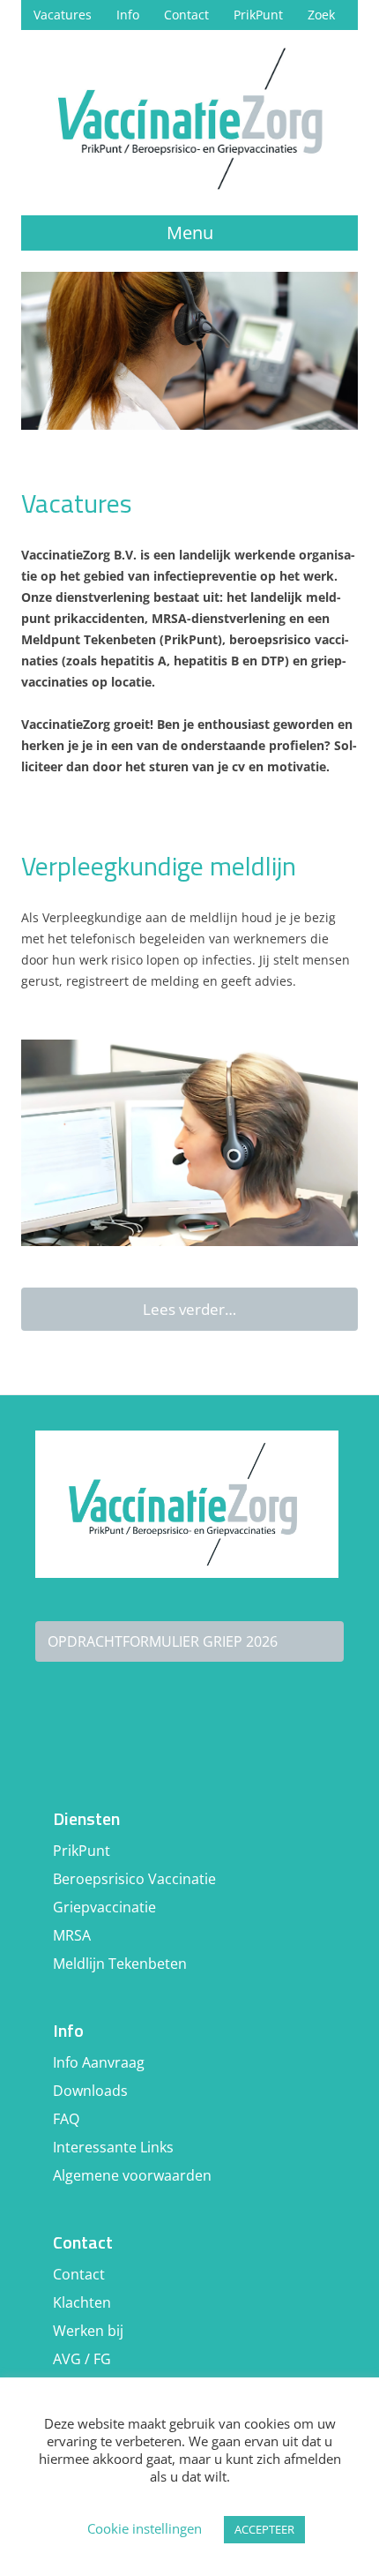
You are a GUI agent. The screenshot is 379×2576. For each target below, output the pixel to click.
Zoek (321, 15)
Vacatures (63, 15)
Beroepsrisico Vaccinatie (134, 1879)
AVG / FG (82, 2359)
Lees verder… (189, 1309)
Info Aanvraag (99, 2062)
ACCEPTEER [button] (264, 2529)
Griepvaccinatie (104, 1907)
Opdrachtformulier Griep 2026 (163, 1641)
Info (128, 15)
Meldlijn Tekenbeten (120, 1964)
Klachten (82, 2302)
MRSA (72, 1935)
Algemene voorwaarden (132, 2175)
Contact (186, 15)
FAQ (66, 2119)
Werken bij (88, 2331)
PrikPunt (258, 15)
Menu (190, 233)
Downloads (90, 2091)
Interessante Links (113, 2147)
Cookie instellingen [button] (145, 2528)
